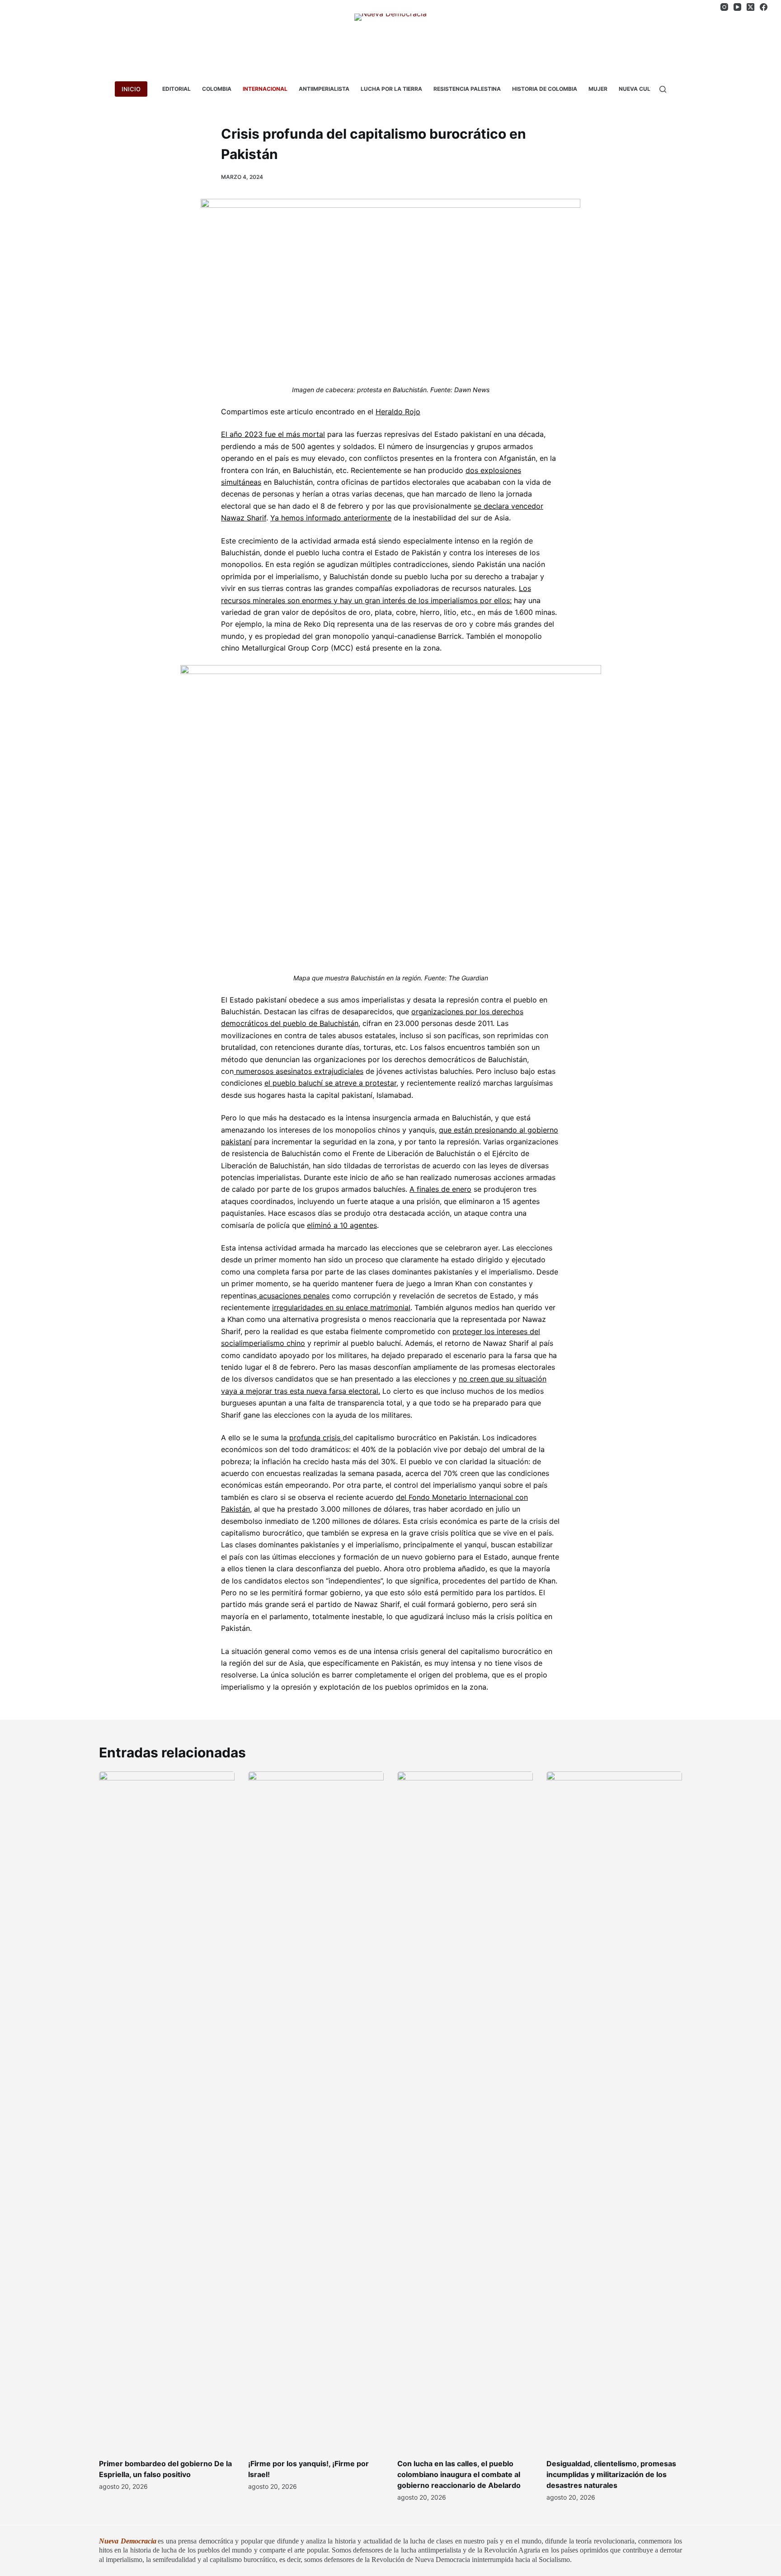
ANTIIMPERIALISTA (324, 89)
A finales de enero (440, 1189)
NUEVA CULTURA (642, 89)
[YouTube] (737, 7)
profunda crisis (315, 1438)
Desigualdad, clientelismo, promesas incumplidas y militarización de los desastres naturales (611, 2474)
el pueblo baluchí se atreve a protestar (330, 1083)
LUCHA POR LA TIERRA (391, 89)
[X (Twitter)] (750, 7)
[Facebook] (764, 7)
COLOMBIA (217, 89)
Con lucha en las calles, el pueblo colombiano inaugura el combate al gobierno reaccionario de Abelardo (459, 2474)
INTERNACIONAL (265, 89)
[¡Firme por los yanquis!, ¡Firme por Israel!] (316, 2110)
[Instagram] (724, 7)
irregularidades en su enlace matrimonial (341, 1307)
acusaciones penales (293, 1296)
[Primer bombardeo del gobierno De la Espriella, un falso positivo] (167, 2110)
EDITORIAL (176, 89)
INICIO (131, 89)
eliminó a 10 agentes (342, 1225)
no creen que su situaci (498, 1379)
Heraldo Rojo (398, 412)
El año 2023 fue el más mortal (273, 434)
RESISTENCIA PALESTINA (467, 89)
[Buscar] (663, 89)
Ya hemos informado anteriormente (331, 518)
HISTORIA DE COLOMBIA (545, 89)
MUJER (598, 89)
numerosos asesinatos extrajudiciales (299, 1071)
